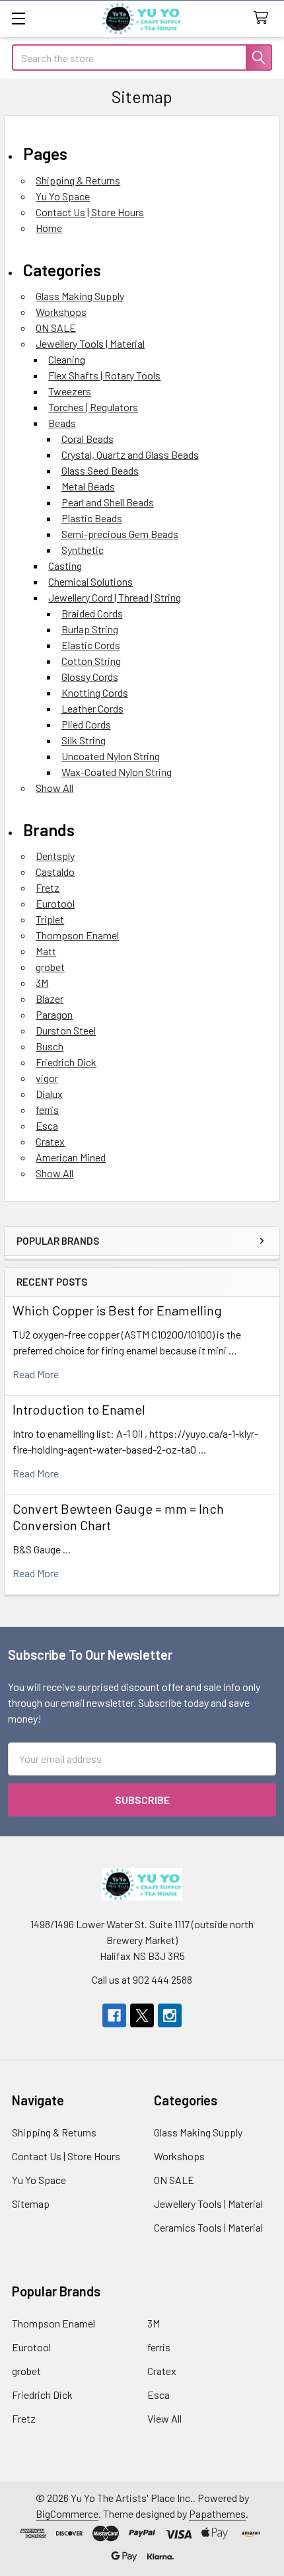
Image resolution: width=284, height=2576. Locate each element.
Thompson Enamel (77, 935)
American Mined (71, 1157)
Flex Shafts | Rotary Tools (104, 375)
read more (36, 1374)
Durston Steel (66, 1030)
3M (42, 983)
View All (164, 2418)
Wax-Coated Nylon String (117, 772)
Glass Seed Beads (100, 470)
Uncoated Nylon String (111, 756)
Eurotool (55, 903)
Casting (65, 566)
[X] (142, 2015)
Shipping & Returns (78, 180)
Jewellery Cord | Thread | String (115, 597)
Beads (62, 423)
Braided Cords (92, 613)
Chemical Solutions (90, 581)
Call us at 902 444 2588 (142, 1979)
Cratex (50, 1141)
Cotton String (91, 661)
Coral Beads (88, 439)
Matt (46, 951)
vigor (47, 1078)
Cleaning (67, 359)
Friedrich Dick (66, 1062)
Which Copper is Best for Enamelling (117, 1310)
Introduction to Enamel (79, 1409)
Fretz (48, 887)
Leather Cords (92, 708)
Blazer (50, 998)
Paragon (54, 1014)
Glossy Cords (90, 677)
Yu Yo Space (63, 196)
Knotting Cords (95, 692)
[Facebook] (114, 2015)
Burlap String (90, 629)
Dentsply (55, 856)
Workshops (61, 312)
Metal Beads (88, 486)
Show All (54, 788)
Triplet (50, 919)
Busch (50, 1046)
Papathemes (217, 2514)
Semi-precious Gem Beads (120, 534)
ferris (47, 1110)
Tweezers (70, 391)
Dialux (49, 1094)
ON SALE (56, 328)
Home (49, 228)
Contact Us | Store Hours (90, 212)
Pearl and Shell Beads (108, 502)
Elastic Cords (91, 645)
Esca (47, 1125)
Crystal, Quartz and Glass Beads (130, 454)
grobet (50, 967)
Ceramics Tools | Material (208, 2227)
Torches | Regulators (93, 407)
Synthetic (83, 550)
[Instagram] (170, 2015)
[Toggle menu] (18, 18)
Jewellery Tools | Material (90, 343)
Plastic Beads (92, 518)
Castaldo (55, 872)
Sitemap (31, 2204)
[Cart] (264, 18)
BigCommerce (67, 2514)
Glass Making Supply (80, 296)
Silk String (84, 740)
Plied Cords (86, 724)
